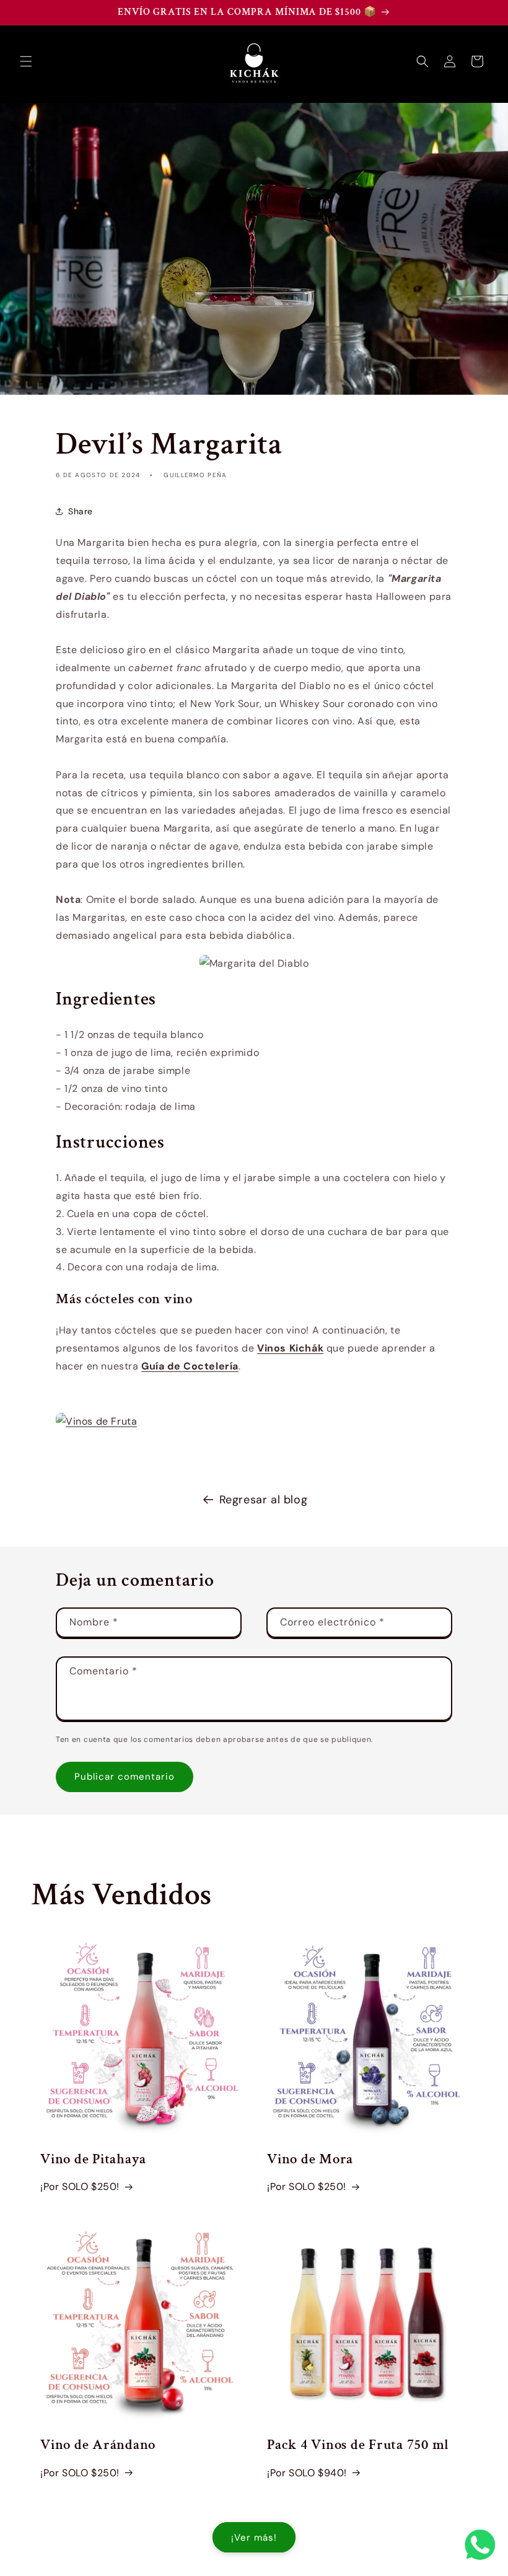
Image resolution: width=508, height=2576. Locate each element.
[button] (26, 61)
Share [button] (81, 511)
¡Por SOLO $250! (80, 2187)
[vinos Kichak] (95, 1421)
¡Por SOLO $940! (307, 2473)
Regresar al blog (264, 1500)
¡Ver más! (254, 2538)
